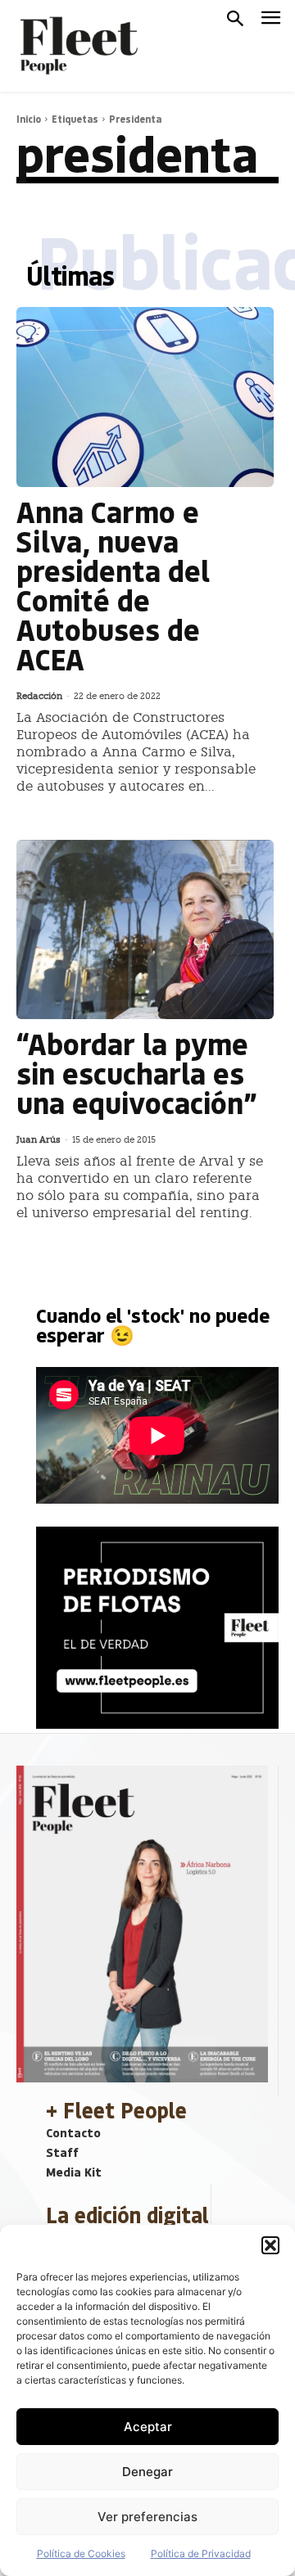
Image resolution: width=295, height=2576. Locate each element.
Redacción (39, 696)
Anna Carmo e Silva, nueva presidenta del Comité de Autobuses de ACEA (113, 585)
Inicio (29, 119)
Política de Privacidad (201, 2553)
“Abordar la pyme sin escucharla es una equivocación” (137, 1073)
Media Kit (74, 2172)
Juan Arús (39, 1140)
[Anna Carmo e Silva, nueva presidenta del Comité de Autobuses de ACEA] (145, 397)
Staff (62, 2152)
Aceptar (148, 2427)
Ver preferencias (147, 2517)
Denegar (147, 2472)
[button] (270, 2245)
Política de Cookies (81, 2553)
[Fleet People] (77, 46)
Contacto (73, 2132)
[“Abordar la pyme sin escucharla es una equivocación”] (145, 930)
